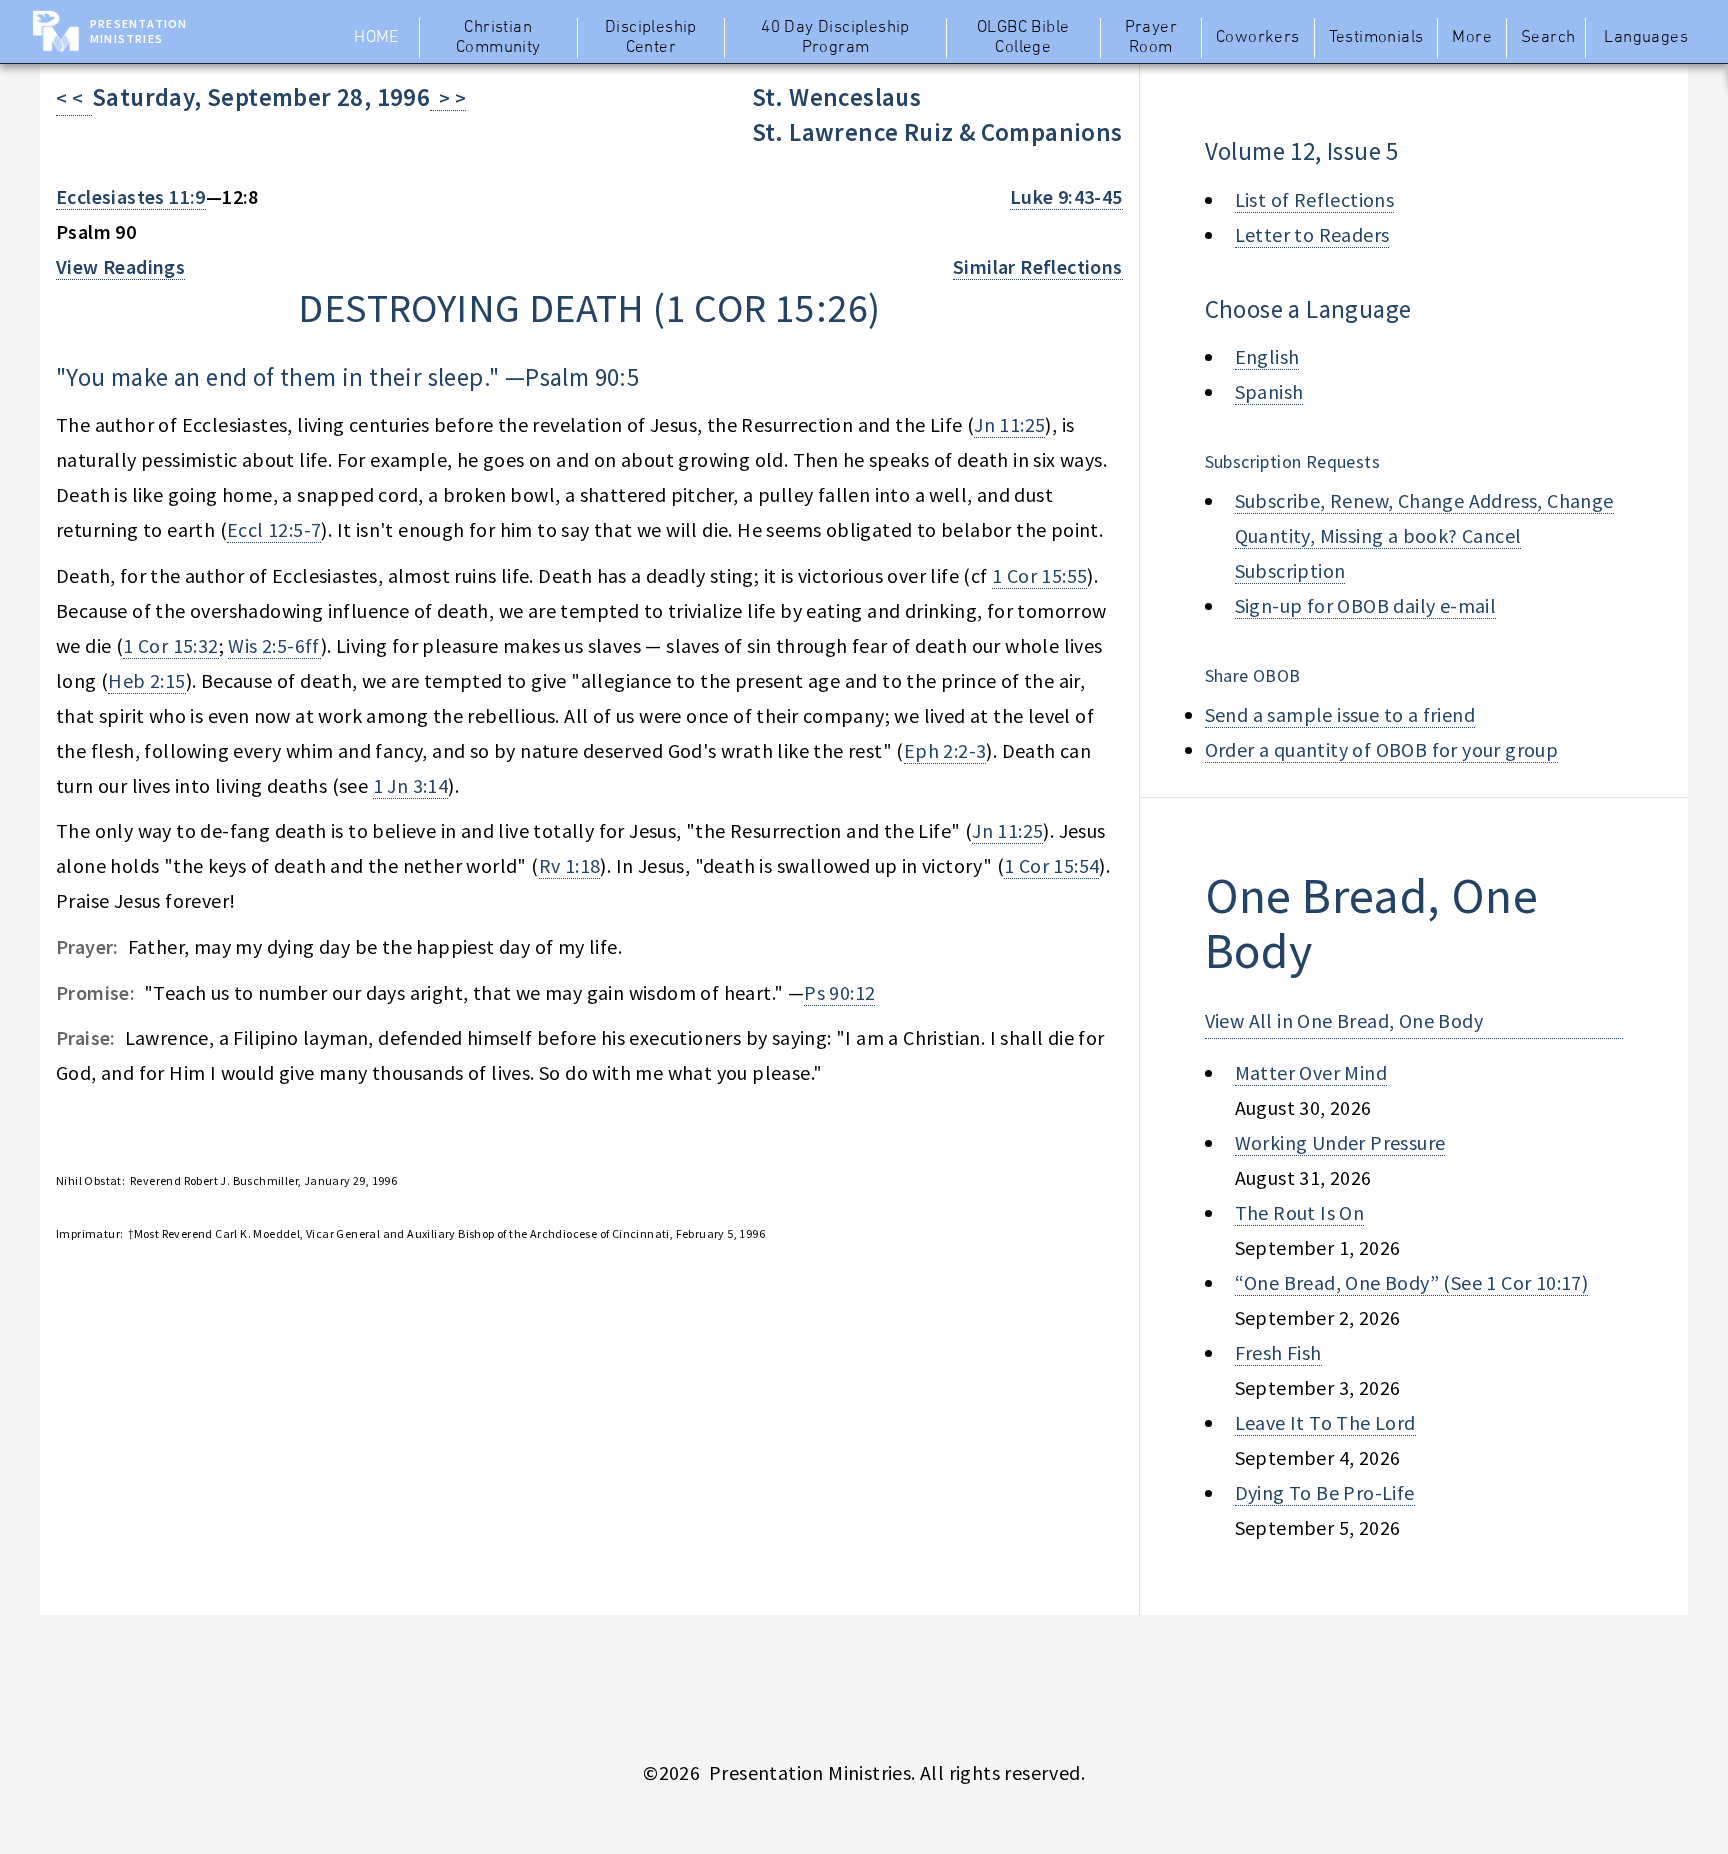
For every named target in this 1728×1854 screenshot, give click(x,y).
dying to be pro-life (1325, 1492)
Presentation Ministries (138, 31)
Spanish (1269, 391)
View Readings (120, 266)
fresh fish (1278, 1352)
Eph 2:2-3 (945, 750)
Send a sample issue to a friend (1340, 714)
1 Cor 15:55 (1039, 575)
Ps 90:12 (839, 992)
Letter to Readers (1312, 234)
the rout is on (1300, 1212)
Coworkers (1258, 38)
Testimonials (1376, 38)
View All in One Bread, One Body (1344, 1020)
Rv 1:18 (570, 865)
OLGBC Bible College (1023, 38)
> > (448, 97)
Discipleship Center (651, 38)
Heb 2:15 (146, 680)
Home (376, 38)
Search (1548, 38)
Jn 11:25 (1009, 424)
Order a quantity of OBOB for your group (1382, 749)
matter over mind (1311, 1072)
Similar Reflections (1038, 266)
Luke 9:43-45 (1066, 196)
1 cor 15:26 (767, 308)
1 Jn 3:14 (411, 785)
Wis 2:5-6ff (274, 645)
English (1267, 356)
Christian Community (498, 38)
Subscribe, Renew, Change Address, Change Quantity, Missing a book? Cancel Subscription (1424, 535)
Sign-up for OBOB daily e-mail (1366, 605)
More (1472, 38)
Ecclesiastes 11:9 (131, 196)
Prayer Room (1151, 38)
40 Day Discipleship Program (835, 38)
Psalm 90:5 (582, 377)
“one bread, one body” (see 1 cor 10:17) (1412, 1282)
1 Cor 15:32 (170, 645)
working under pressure (1340, 1142)
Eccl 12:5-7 (274, 529)
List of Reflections (1315, 199)
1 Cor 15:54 (1051, 865)
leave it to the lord (1325, 1422)
